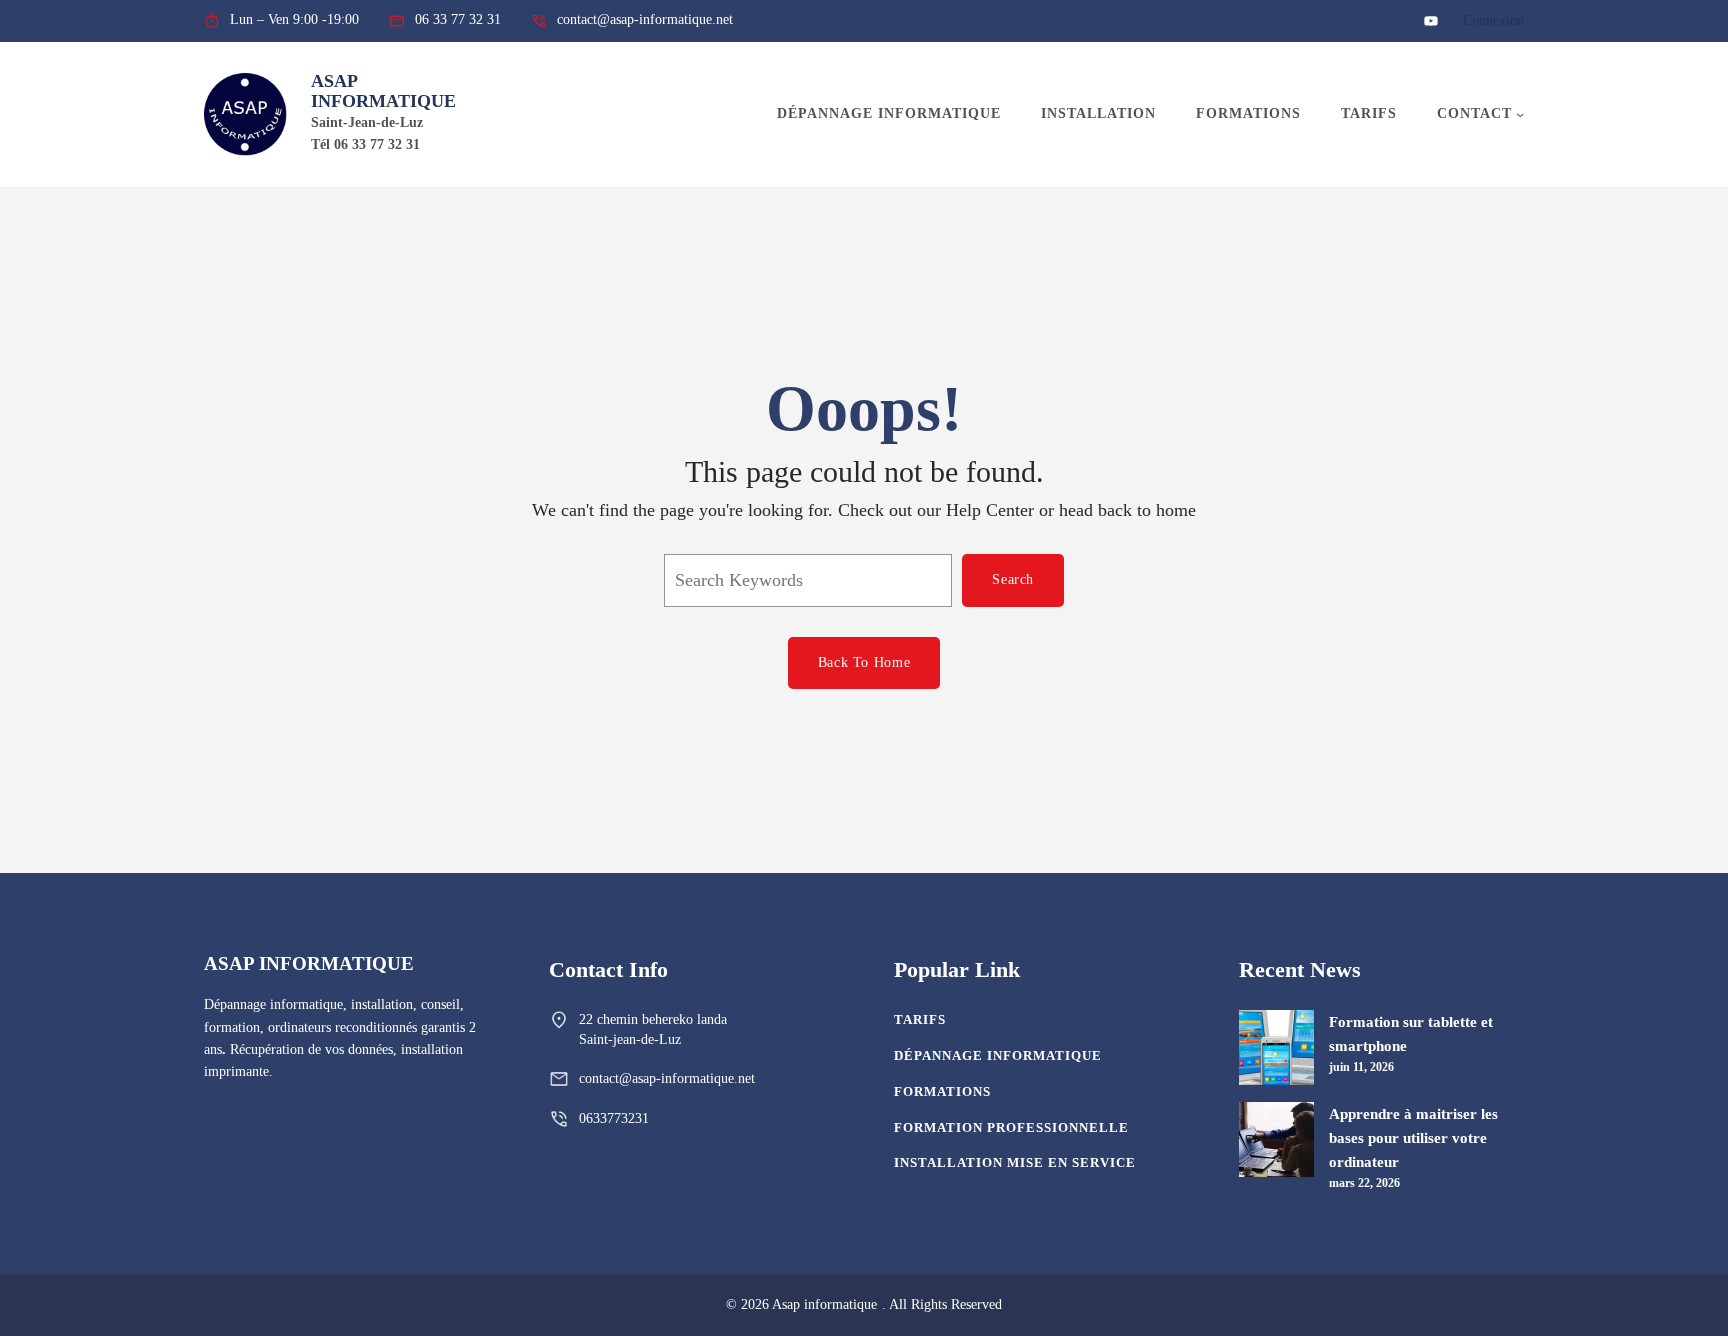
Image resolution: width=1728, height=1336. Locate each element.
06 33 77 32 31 (458, 19)
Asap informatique (383, 91)
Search (1013, 579)
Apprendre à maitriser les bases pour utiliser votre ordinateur (1413, 1138)
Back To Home (864, 662)
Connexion (1493, 20)
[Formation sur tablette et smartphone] (1276, 1051)
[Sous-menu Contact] (1520, 114)
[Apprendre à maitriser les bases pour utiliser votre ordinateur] (1276, 1143)
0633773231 (614, 1118)
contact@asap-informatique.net (667, 1078)
